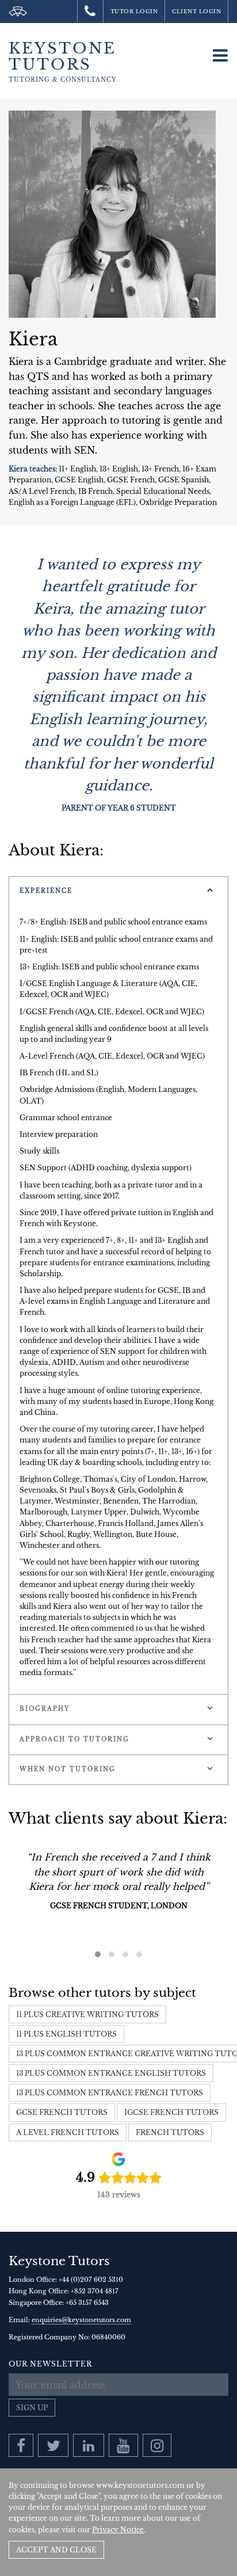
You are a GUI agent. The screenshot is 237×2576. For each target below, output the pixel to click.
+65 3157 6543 (87, 2303)
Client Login (196, 11)
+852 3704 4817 (95, 2291)
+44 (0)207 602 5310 (91, 2280)
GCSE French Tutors (62, 2112)
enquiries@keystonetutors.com (81, 2320)
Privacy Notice (118, 2530)
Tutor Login (134, 11)
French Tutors (170, 2132)
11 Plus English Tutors (66, 2034)
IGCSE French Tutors (171, 2112)
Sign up (32, 2408)
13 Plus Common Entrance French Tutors (110, 2093)
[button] (98, 1954)
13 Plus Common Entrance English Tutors (111, 2073)
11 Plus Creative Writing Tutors (87, 2014)
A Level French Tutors (68, 2132)
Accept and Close (56, 2550)
